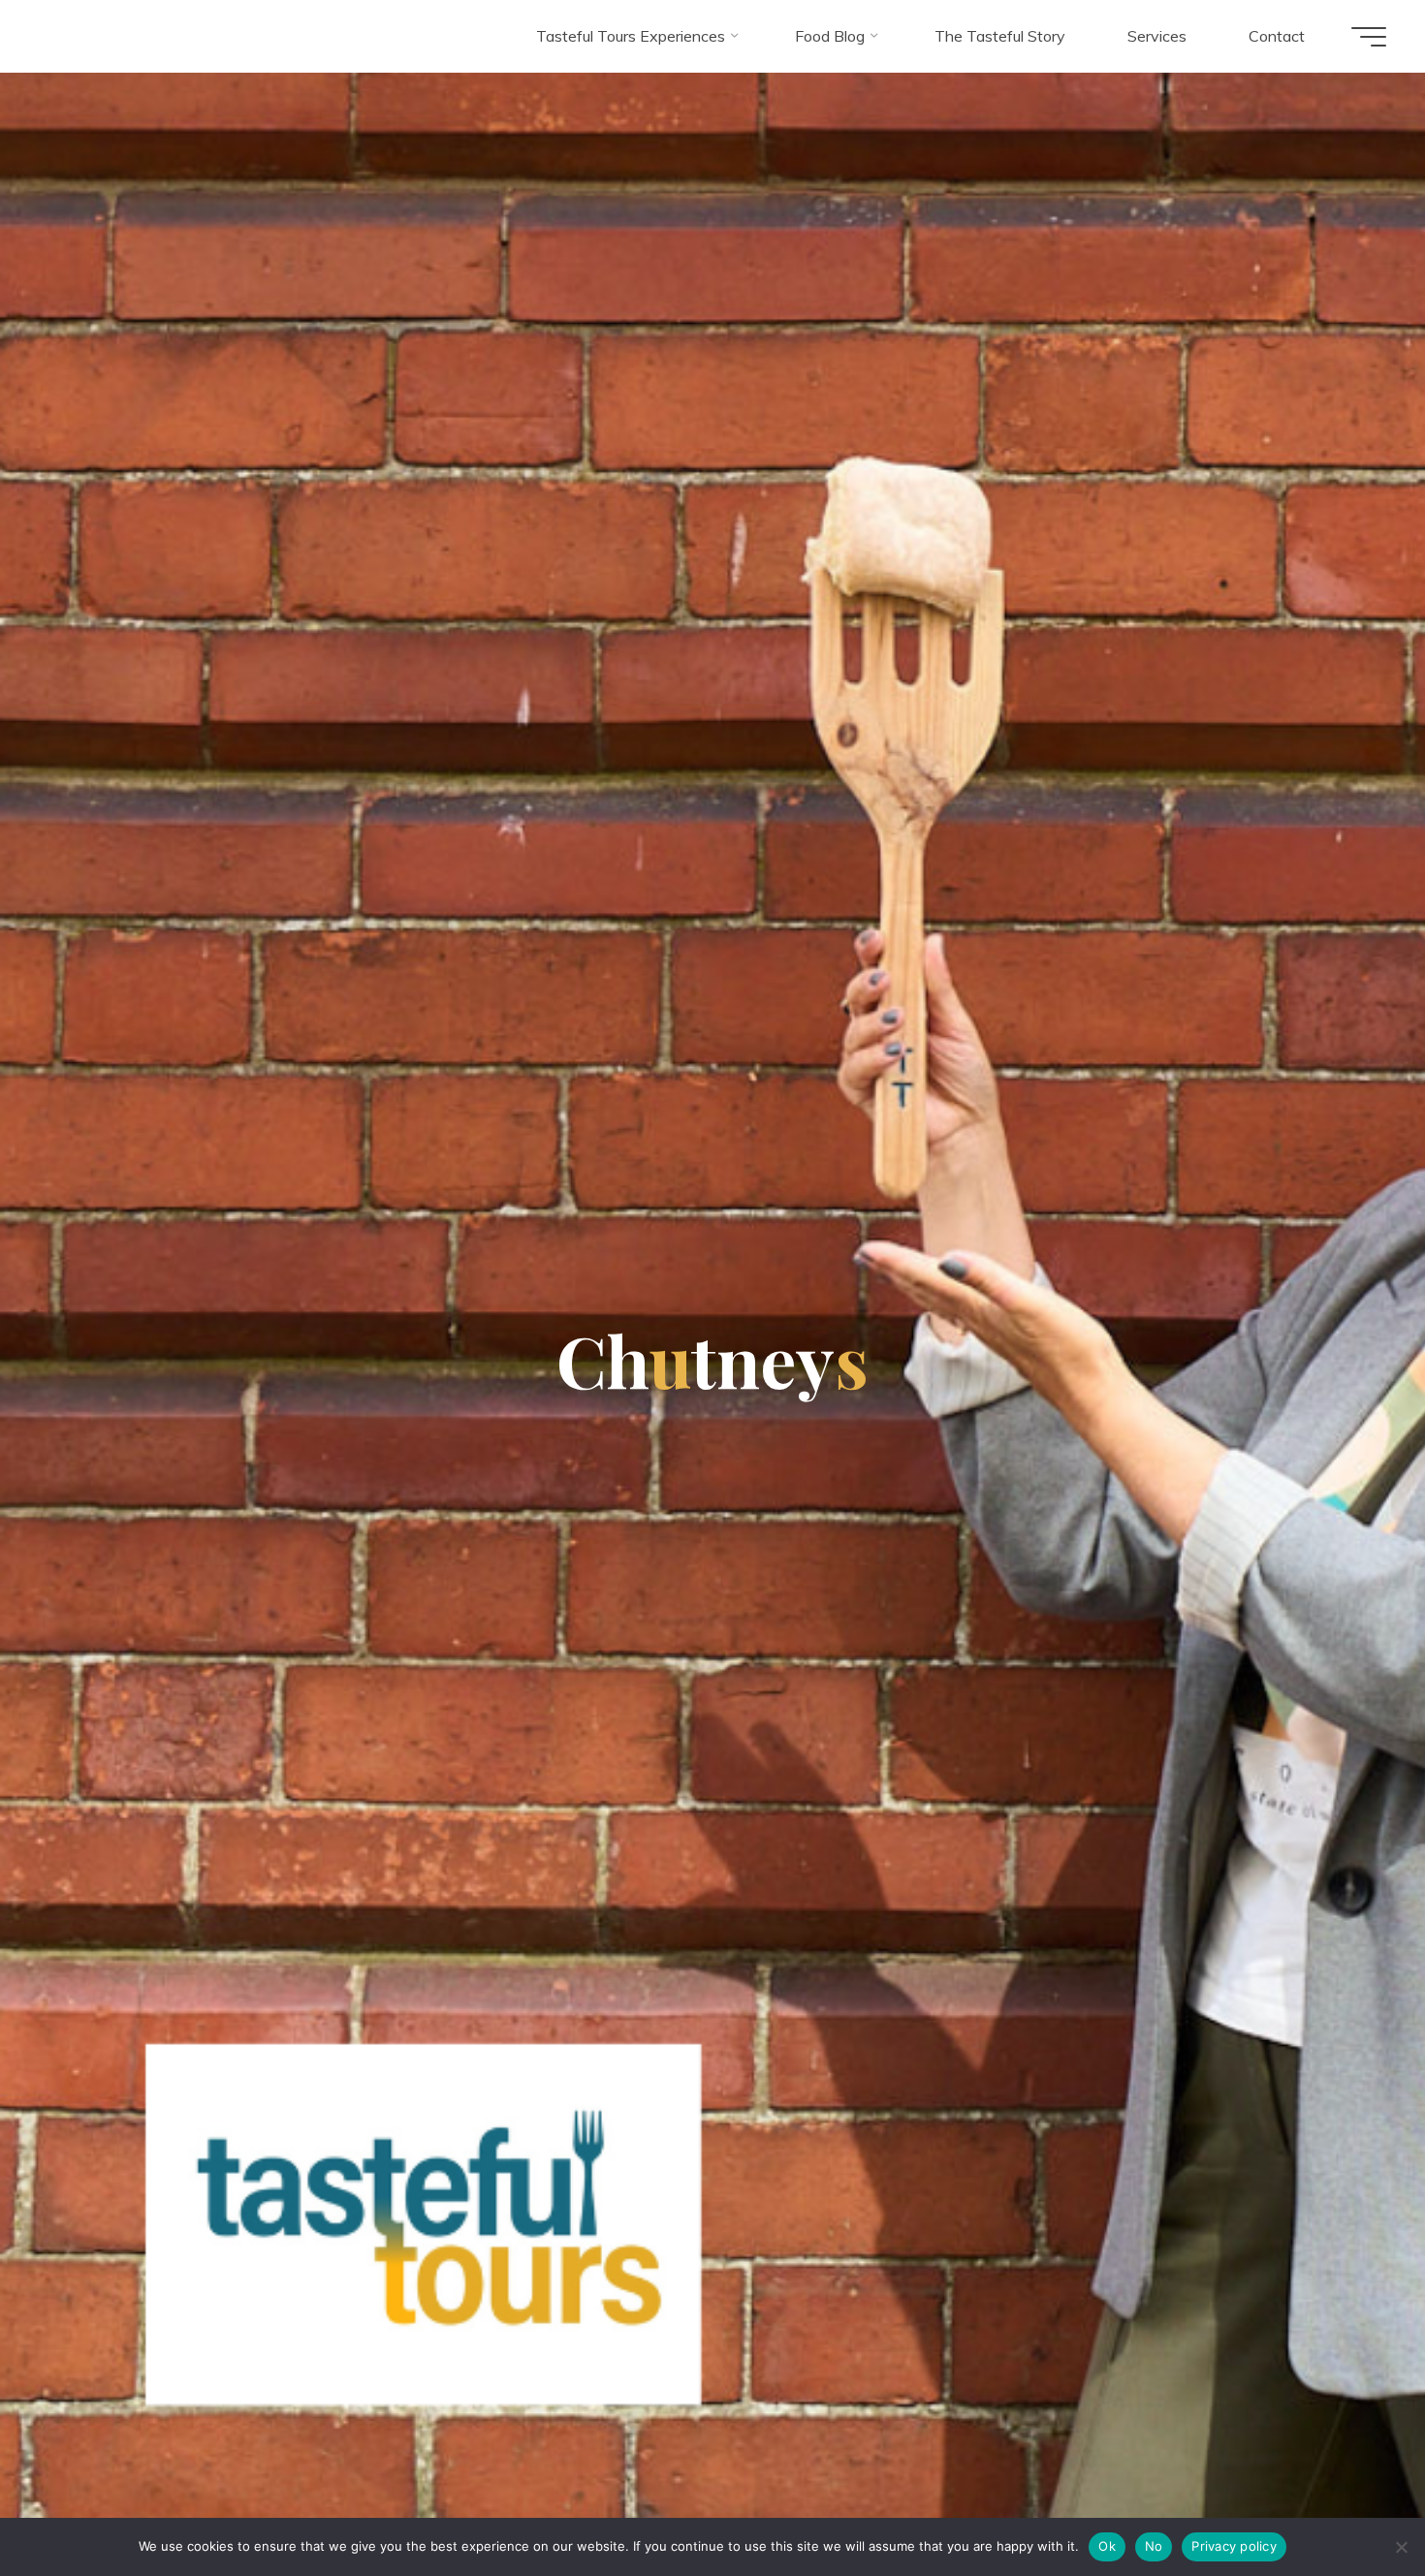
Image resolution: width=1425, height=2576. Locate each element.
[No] (1401, 2547)
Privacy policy (1234, 2546)
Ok (1107, 2546)
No (1154, 2546)
